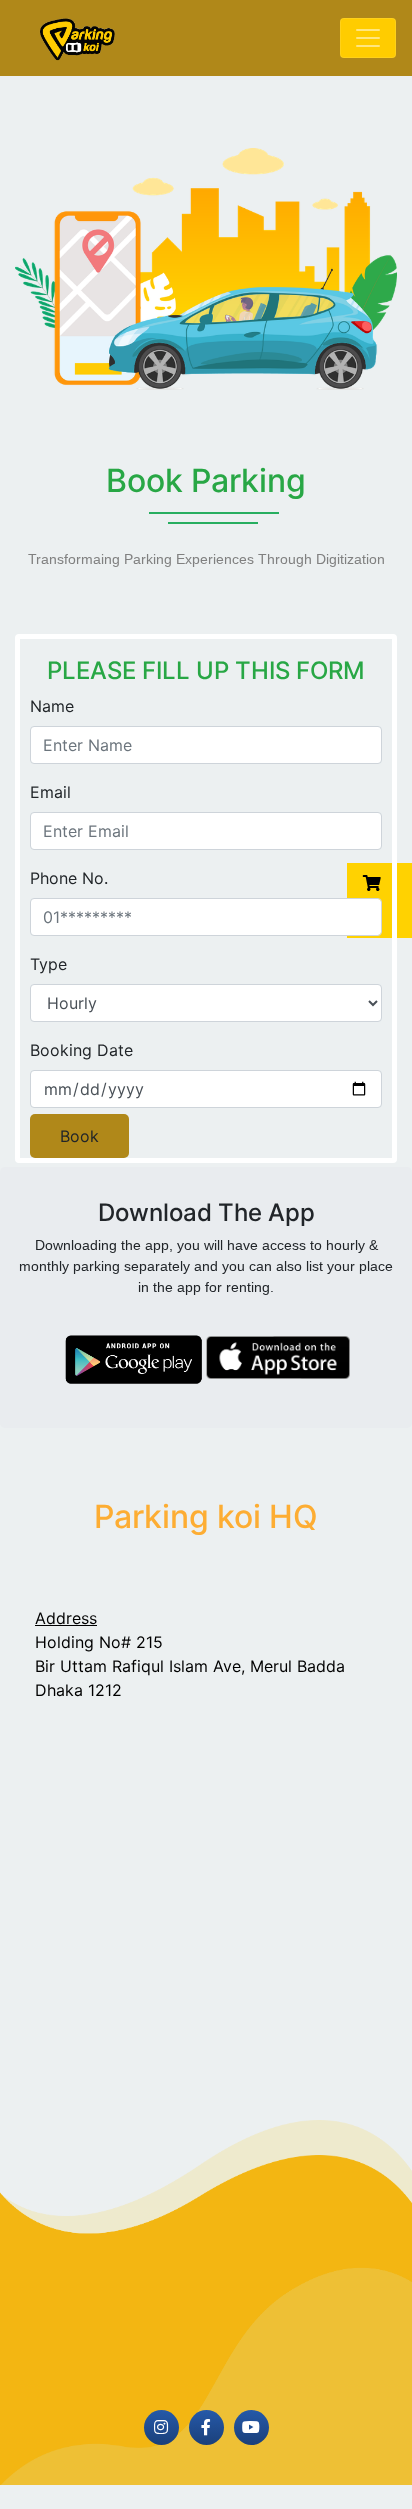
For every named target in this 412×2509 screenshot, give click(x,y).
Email (50, 792)
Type (48, 964)
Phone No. (69, 878)
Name (52, 706)
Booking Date (81, 1050)
